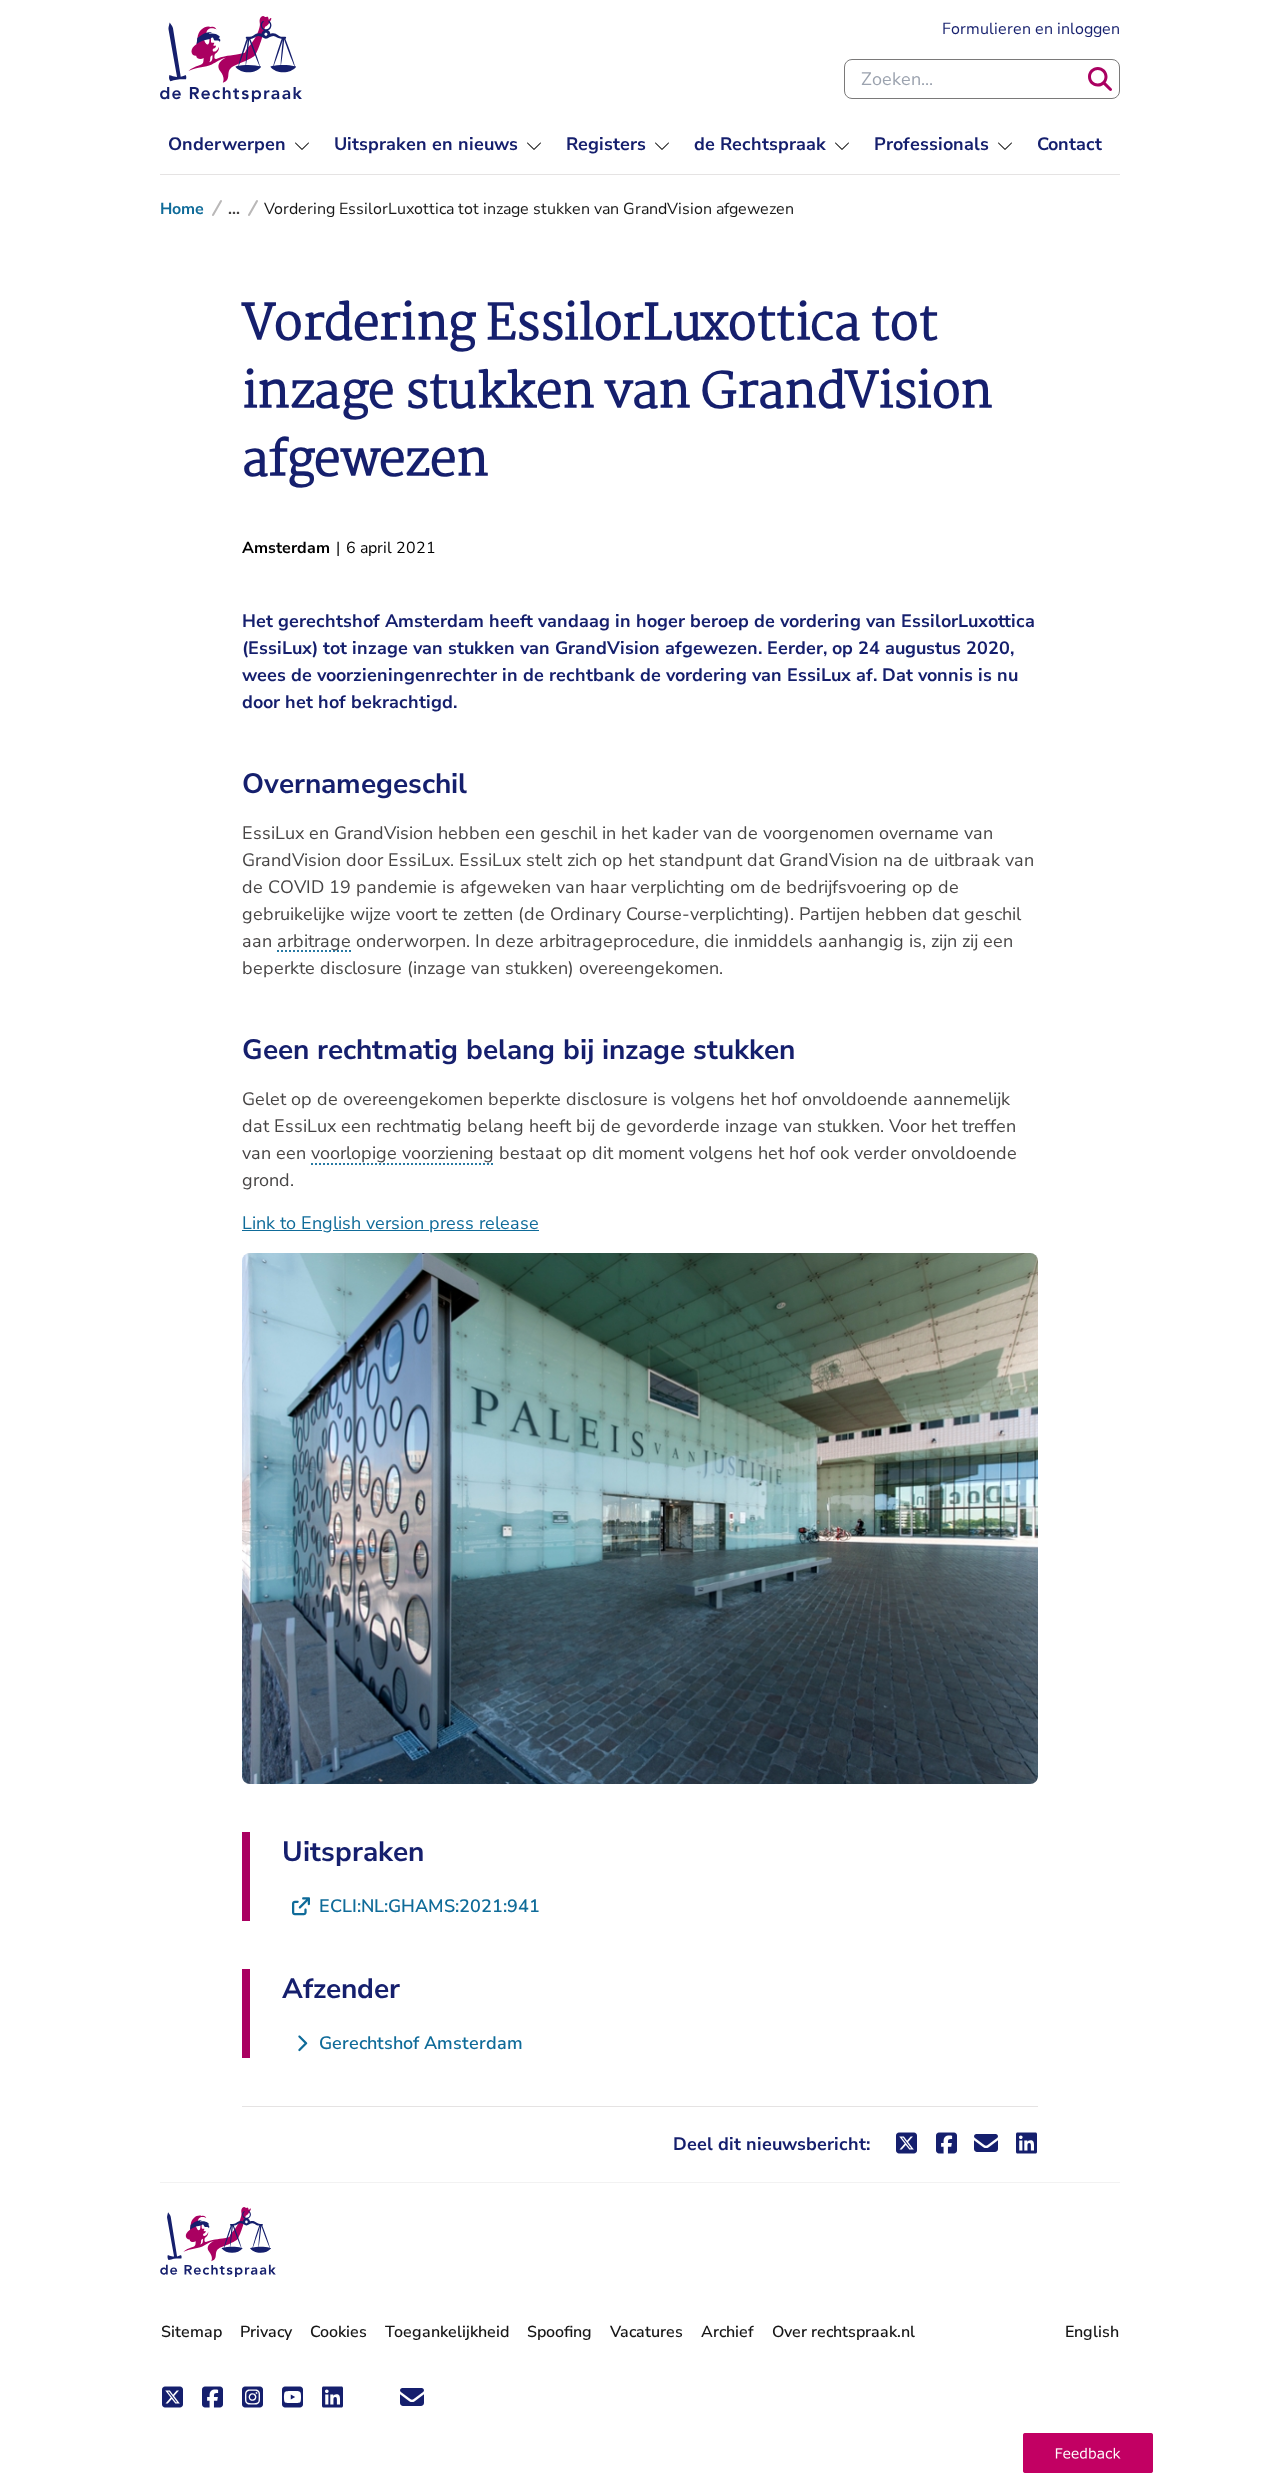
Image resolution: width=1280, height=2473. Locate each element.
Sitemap (191, 2332)
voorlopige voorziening (402, 1153)
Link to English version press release (390, 1223)
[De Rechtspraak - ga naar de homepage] (231, 59)
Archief (727, 2332)
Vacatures (646, 2332)
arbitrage (314, 941)
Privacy (266, 2332)
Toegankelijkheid (447, 2332)
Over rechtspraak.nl (843, 2332)
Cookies (338, 2332)
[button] (1088, 2453)
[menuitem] (239, 144)
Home (182, 209)
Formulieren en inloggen (1031, 28)
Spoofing (559, 2332)
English (1092, 2332)
